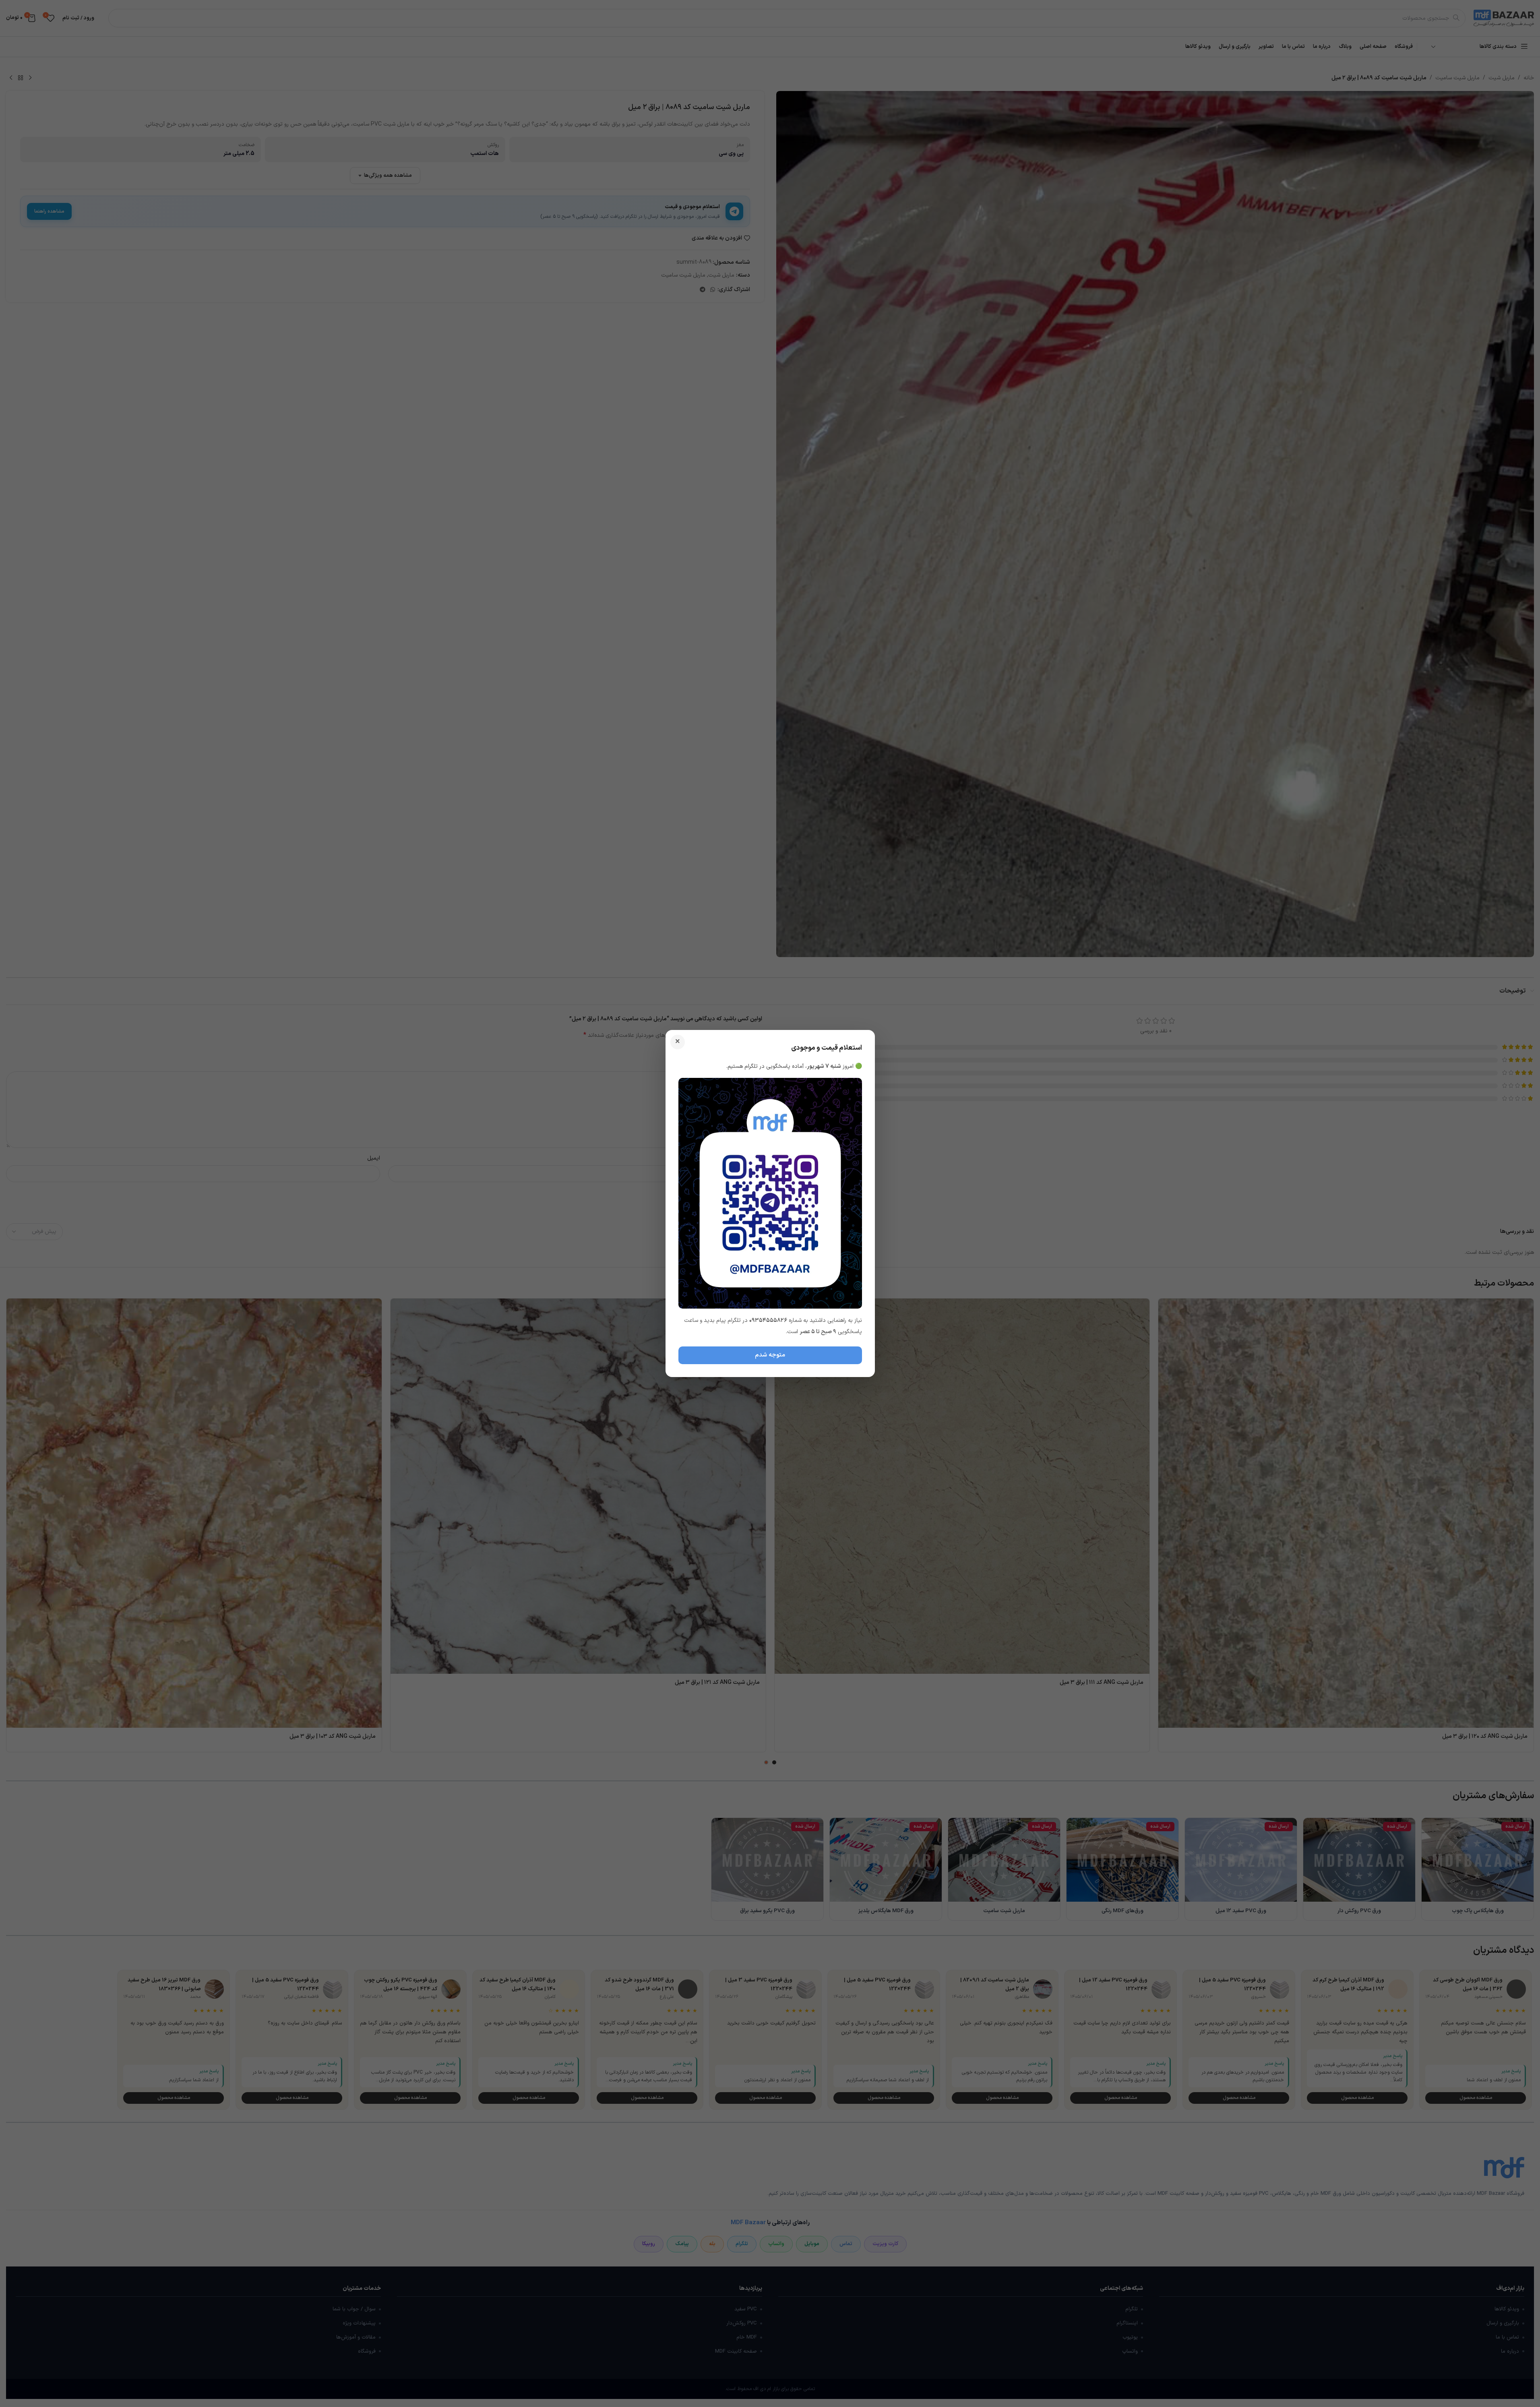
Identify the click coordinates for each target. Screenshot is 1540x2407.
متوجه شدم (770, 1355)
